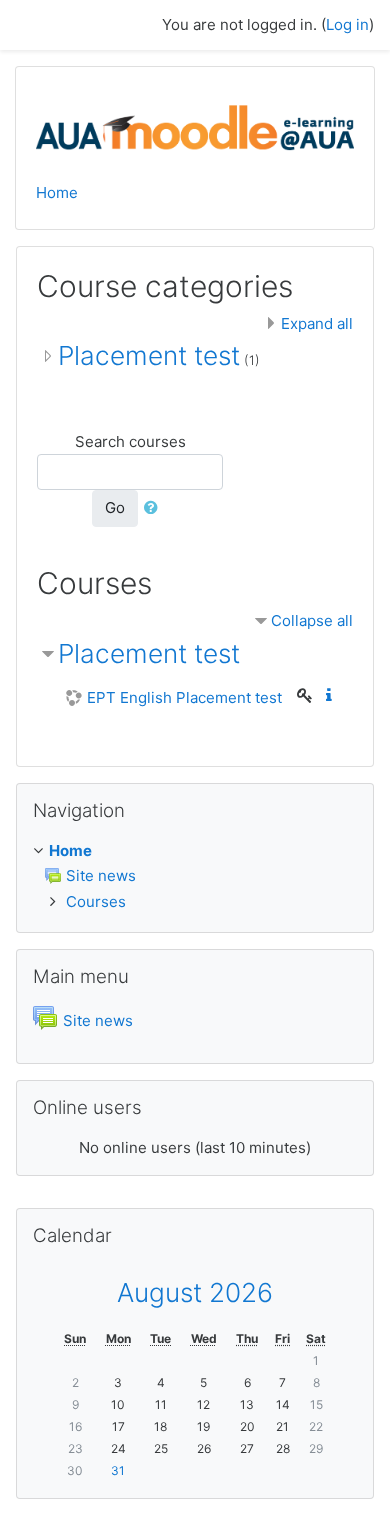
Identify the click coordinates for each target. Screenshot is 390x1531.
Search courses (130, 441)
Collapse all (312, 620)
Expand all (317, 323)
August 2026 (195, 1292)
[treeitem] (195, 851)
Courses (96, 901)
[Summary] (333, 695)
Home (57, 192)
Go (115, 507)
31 (118, 1470)
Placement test (149, 355)
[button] (155, 508)
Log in (347, 24)
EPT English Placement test (184, 697)
